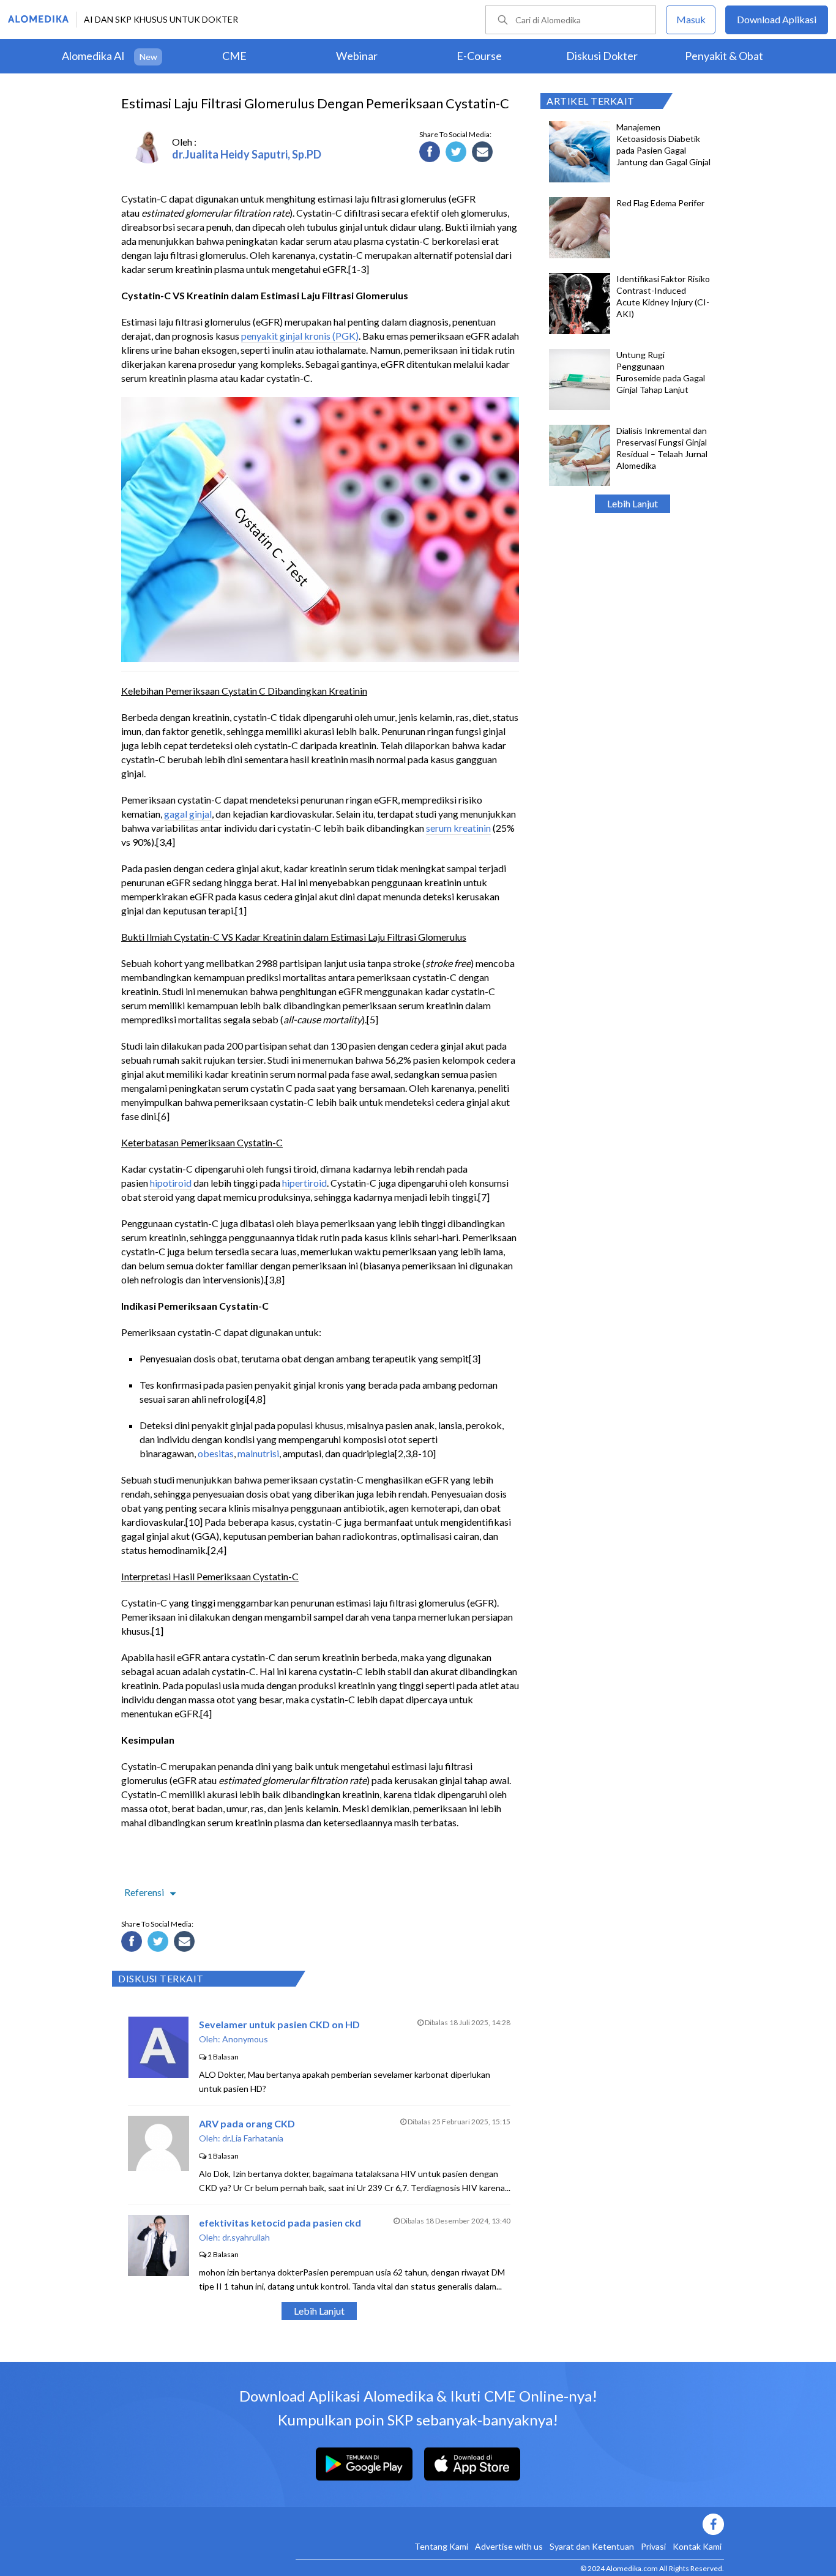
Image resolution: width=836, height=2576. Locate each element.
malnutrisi (258, 1453)
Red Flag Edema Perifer (660, 203)
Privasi (653, 2546)
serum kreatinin (458, 828)
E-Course (479, 56)
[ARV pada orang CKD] (159, 2167)
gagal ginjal (188, 814)
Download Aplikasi (777, 19)
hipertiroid (304, 1183)
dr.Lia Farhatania (253, 2138)
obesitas (216, 1453)
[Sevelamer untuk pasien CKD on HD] (158, 2074)
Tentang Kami (441, 2546)
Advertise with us (509, 2546)
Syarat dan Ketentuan (592, 2546)
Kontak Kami (697, 2546)
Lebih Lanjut (633, 503)
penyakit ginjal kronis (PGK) (300, 336)
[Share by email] (484, 154)
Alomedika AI (93, 56)
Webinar (357, 56)
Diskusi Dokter (602, 56)
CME (234, 56)
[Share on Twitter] (458, 154)
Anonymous (245, 2039)
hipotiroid (171, 1183)
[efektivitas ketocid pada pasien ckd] (159, 2272)
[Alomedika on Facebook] (510, 2524)
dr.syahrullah (246, 2237)
